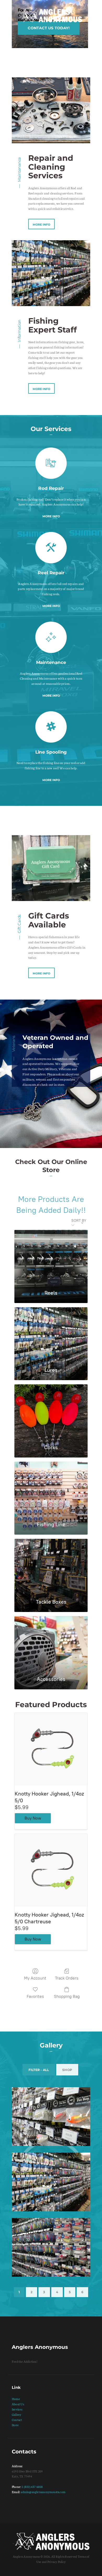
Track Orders (67, 1978)
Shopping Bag (67, 1996)
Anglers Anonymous (26, 2556)
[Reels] (51, 1257)
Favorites (35, 1996)
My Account (35, 1978)
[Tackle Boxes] (51, 1566)
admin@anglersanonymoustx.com (43, 2492)
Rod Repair (51, 488)
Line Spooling (51, 752)
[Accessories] (51, 1643)
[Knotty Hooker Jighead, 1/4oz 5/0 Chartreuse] (51, 1870)
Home (16, 2399)
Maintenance (51, 662)
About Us (18, 2404)
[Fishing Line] (51, 1489)
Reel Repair (51, 573)
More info (51, 516)
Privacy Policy (56, 2562)
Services (17, 2409)
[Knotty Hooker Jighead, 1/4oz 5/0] (51, 1749)
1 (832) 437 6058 (32, 2487)
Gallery (17, 2414)
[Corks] (51, 1412)
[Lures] (51, 1334)
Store (15, 2425)
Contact (17, 2420)
